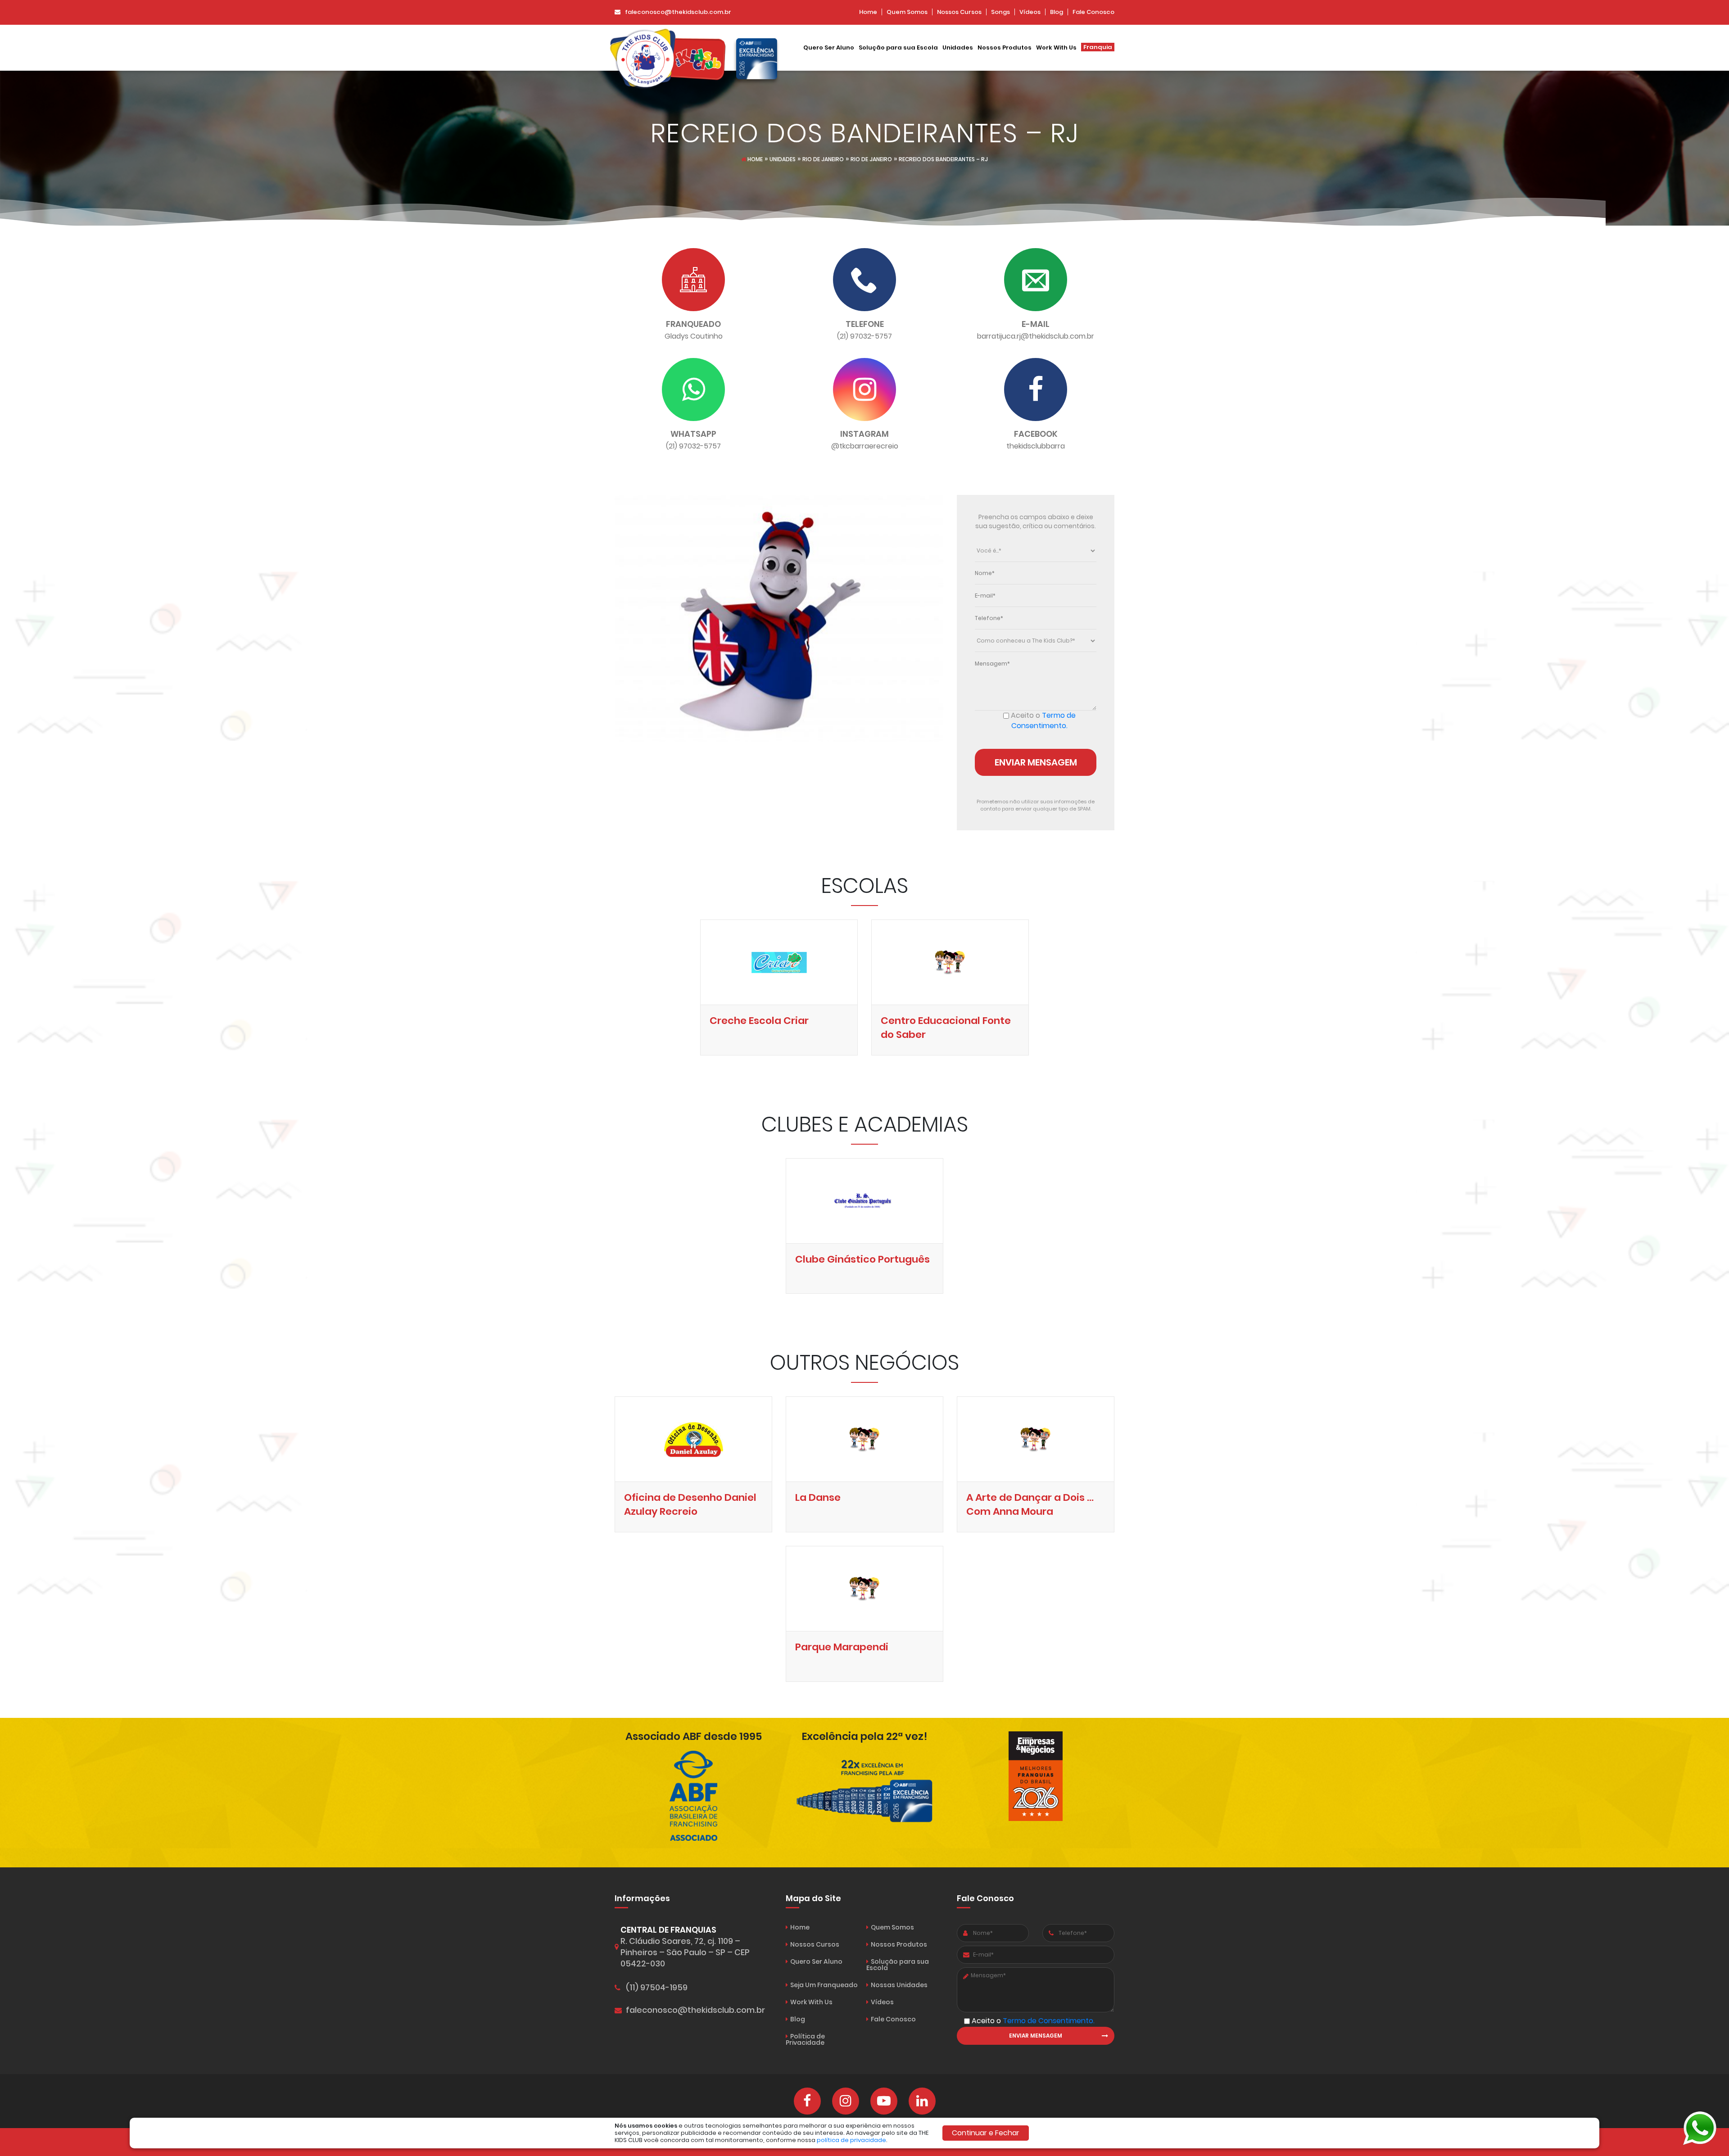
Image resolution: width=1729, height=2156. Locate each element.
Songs (1000, 12)
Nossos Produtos (1005, 48)
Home (868, 12)
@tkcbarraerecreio (865, 446)
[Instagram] (846, 2101)
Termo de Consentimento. (1043, 720)
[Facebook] (807, 2101)
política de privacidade (851, 2140)
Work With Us (1056, 48)
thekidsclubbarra (1036, 446)
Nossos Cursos (959, 12)
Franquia (1098, 47)
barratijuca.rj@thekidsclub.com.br (1036, 336)
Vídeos (1030, 12)
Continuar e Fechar (986, 2133)
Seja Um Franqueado (824, 1985)
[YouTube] (884, 2101)
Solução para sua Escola (898, 48)
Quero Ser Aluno (829, 48)
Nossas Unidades (899, 1985)
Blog (1057, 12)
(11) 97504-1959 (657, 1988)
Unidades (958, 48)
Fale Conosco (1093, 12)
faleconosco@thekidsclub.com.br (678, 12)
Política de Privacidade (805, 2039)
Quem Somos (907, 12)
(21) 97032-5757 (864, 336)
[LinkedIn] (922, 2101)
